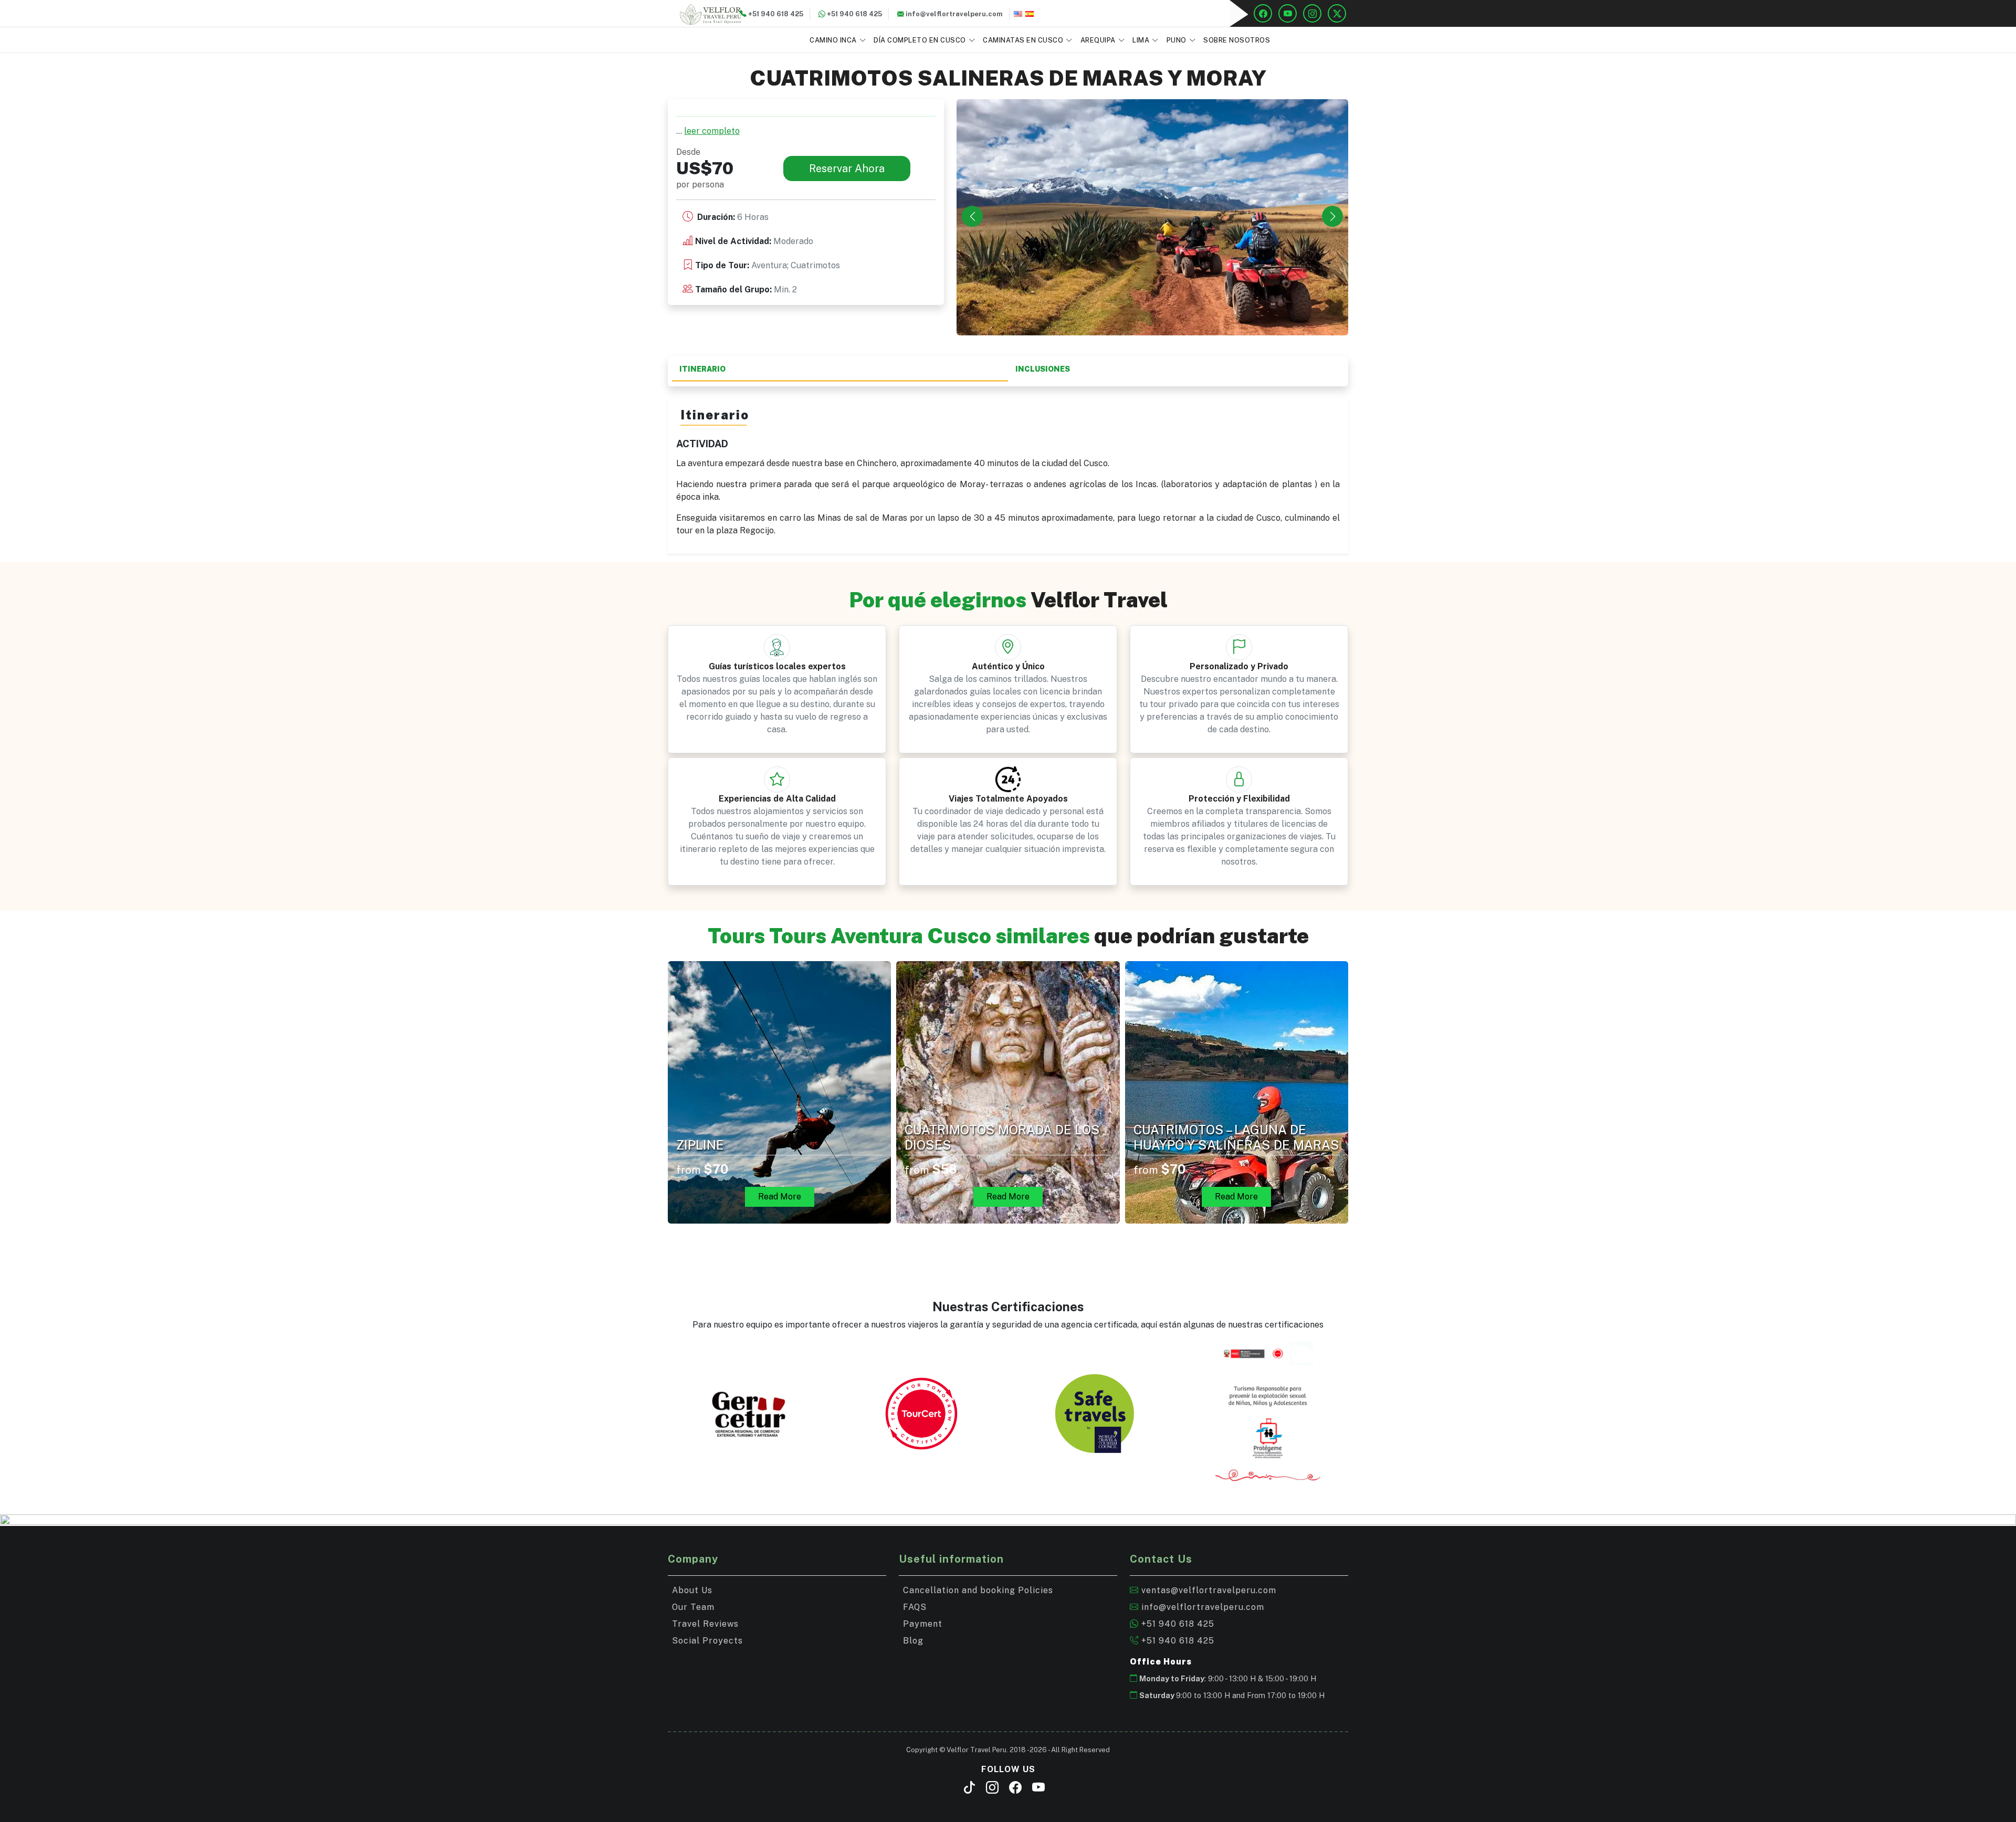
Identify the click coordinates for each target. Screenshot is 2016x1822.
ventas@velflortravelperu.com (1207, 1590)
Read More (780, 1197)
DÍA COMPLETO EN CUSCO (920, 40)
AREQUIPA (1098, 40)
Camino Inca (833, 40)
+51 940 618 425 (1177, 1624)
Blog (913, 1641)
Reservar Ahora (847, 168)
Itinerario (702, 369)
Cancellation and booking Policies (978, 1590)
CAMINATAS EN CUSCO (1023, 40)
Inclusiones (1043, 369)
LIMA (1141, 40)
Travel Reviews (705, 1624)
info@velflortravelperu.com (1201, 1607)
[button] (1332, 216)
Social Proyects (707, 1641)
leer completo (712, 131)
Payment (923, 1624)
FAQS (915, 1607)
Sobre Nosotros (1237, 40)
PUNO (1177, 40)
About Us (692, 1590)
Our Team (693, 1607)
